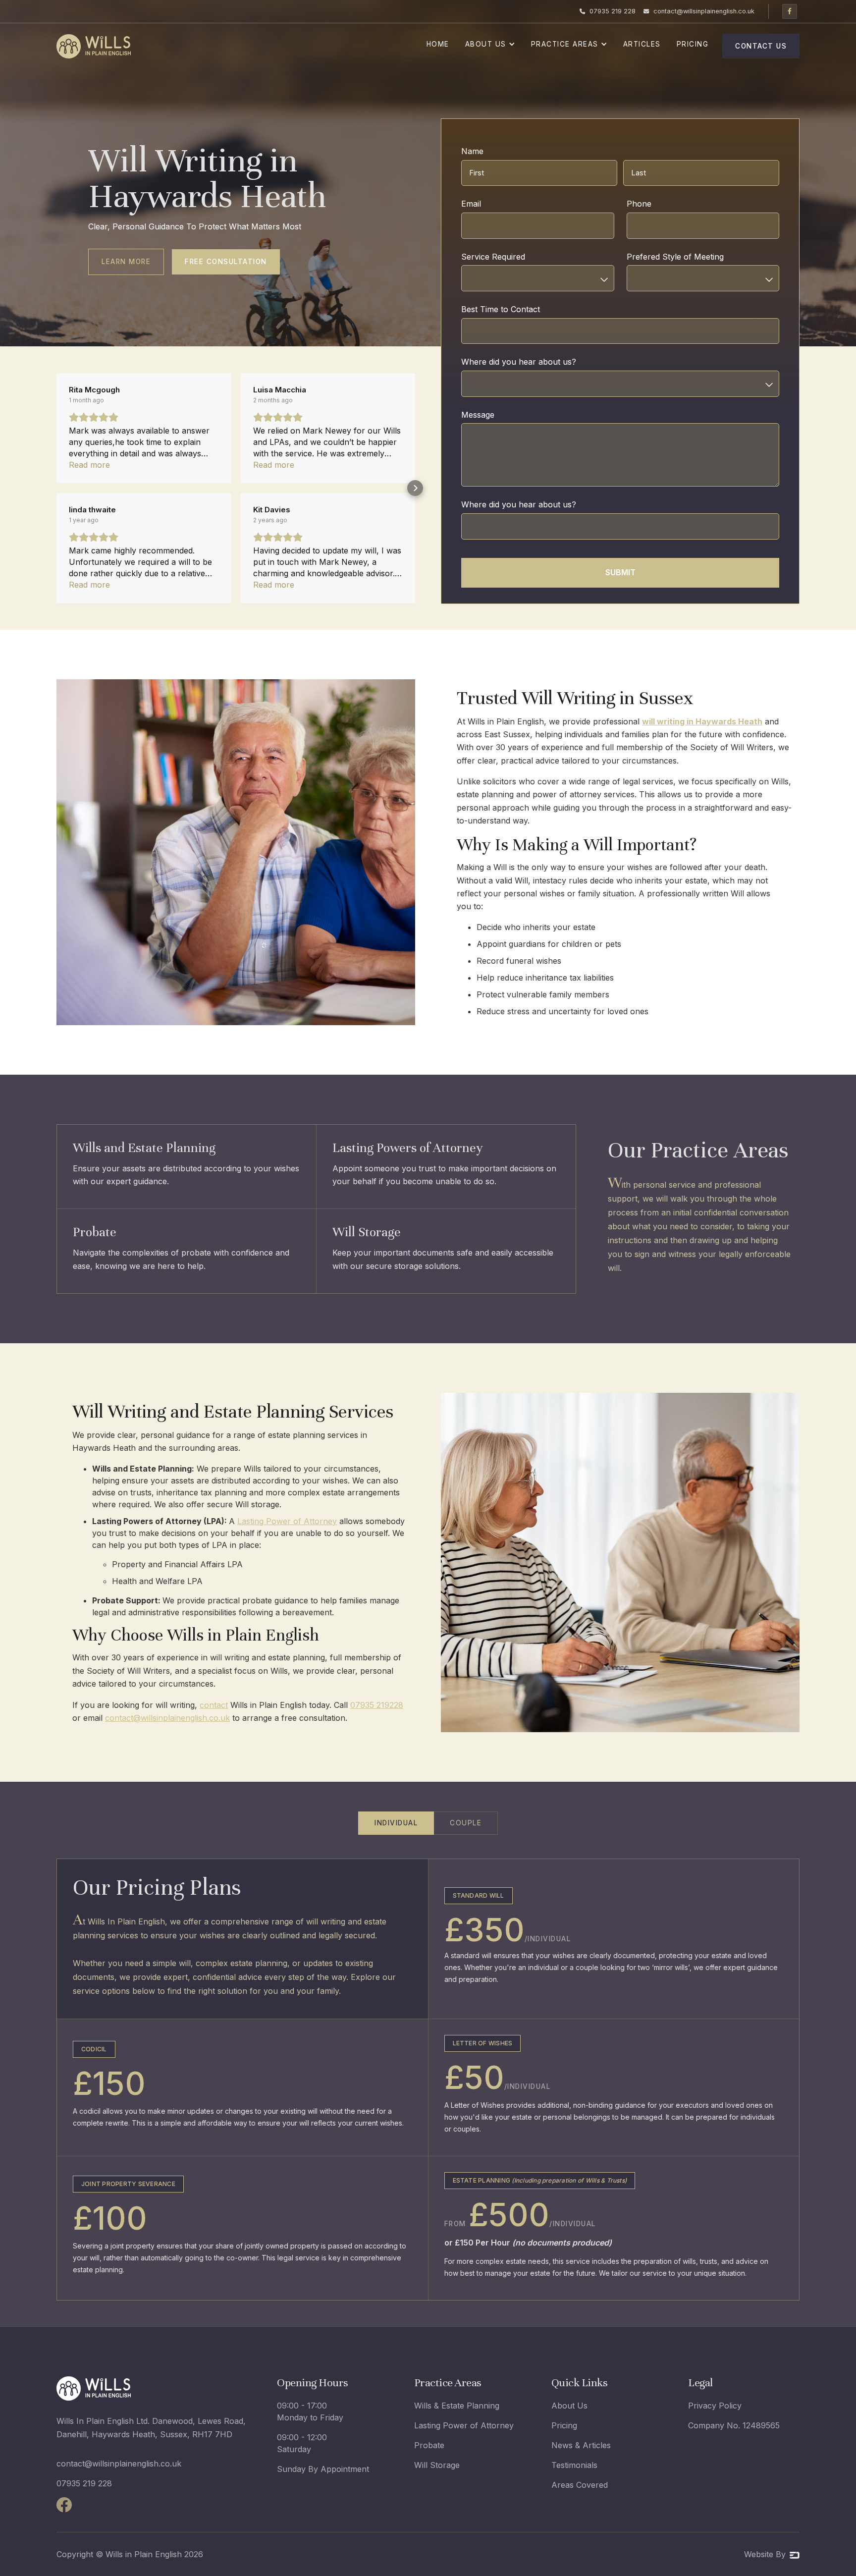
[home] (94, 46)
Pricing (693, 44)
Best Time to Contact (519, 309)
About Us (569, 2406)
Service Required (512, 257)
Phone (658, 204)
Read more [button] (89, 465)
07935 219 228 (84, 2483)
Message (478, 415)
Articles (642, 44)
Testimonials (574, 2465)
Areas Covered (580, 2485)
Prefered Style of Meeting (694, 257)
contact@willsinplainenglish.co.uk (167, 1718)
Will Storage (437, 2465)
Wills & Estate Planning (457, 2406)
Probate (429, 2445)
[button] (490, 46)
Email (490, 204)
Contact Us (761, 46)
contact (214, 1705)
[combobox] (538, 278)
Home (438, 44)
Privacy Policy (715, 2406)
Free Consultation (226, 262)
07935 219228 (377, 1705)
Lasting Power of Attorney (287, 1521)
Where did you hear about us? (537, 362)
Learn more (126, 262)
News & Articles (581, 2445)
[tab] (396, 1823)
